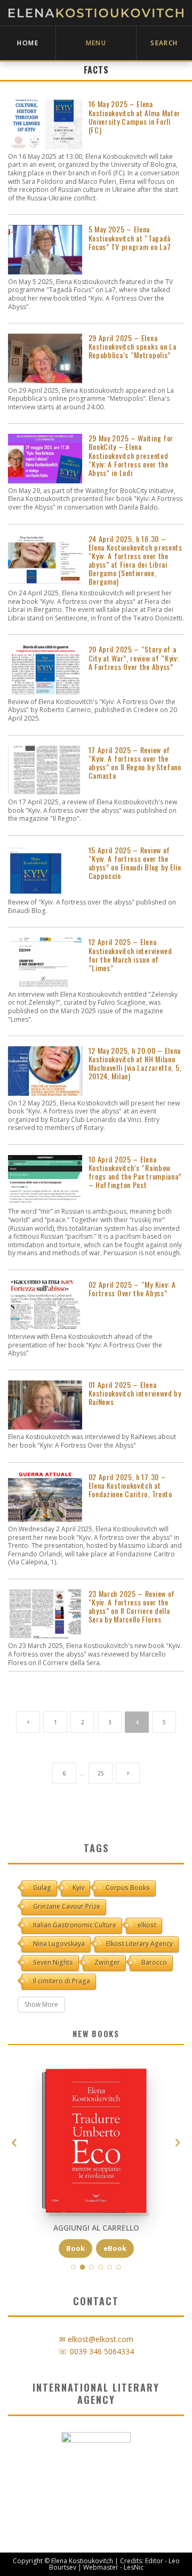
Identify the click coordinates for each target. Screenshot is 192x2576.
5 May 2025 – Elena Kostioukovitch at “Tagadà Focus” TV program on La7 (130, 238)
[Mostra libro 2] (83, 2267)
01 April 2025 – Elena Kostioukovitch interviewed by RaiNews (135, 1393)
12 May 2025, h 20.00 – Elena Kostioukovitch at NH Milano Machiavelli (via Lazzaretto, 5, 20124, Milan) (135, 1063)
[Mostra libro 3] (91, 2267)
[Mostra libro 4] (101, 2267)
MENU (96, 43)
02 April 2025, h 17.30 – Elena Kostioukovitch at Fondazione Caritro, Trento (130, 1485)
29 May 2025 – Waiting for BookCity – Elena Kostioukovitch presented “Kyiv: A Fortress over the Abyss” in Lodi (131, 455)
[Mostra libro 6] (119, 2267)
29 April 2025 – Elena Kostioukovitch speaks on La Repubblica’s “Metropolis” (133, 346)
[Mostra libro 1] (73, 2267)
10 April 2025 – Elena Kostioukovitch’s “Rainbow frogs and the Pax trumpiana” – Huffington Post (135, 1172)
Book (75, 2248)
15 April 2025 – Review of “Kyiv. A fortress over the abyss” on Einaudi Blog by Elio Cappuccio (135, 863)
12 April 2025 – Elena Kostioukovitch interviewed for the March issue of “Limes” (130, 955)
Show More (41, 2004)
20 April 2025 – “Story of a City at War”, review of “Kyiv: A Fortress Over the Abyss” (134, 658)
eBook (115, 2248)
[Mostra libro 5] (110, 2267)
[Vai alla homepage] (96, 13)
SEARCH (164, 43)
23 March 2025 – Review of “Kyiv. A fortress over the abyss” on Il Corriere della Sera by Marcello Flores (132, 1606)
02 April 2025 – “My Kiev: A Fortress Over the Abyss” (132, 1289)
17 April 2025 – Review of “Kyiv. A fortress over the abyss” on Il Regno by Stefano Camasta (135, 763)
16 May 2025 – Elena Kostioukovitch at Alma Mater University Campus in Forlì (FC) (135, 117)
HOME (28, 43)
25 (101, 1773)
